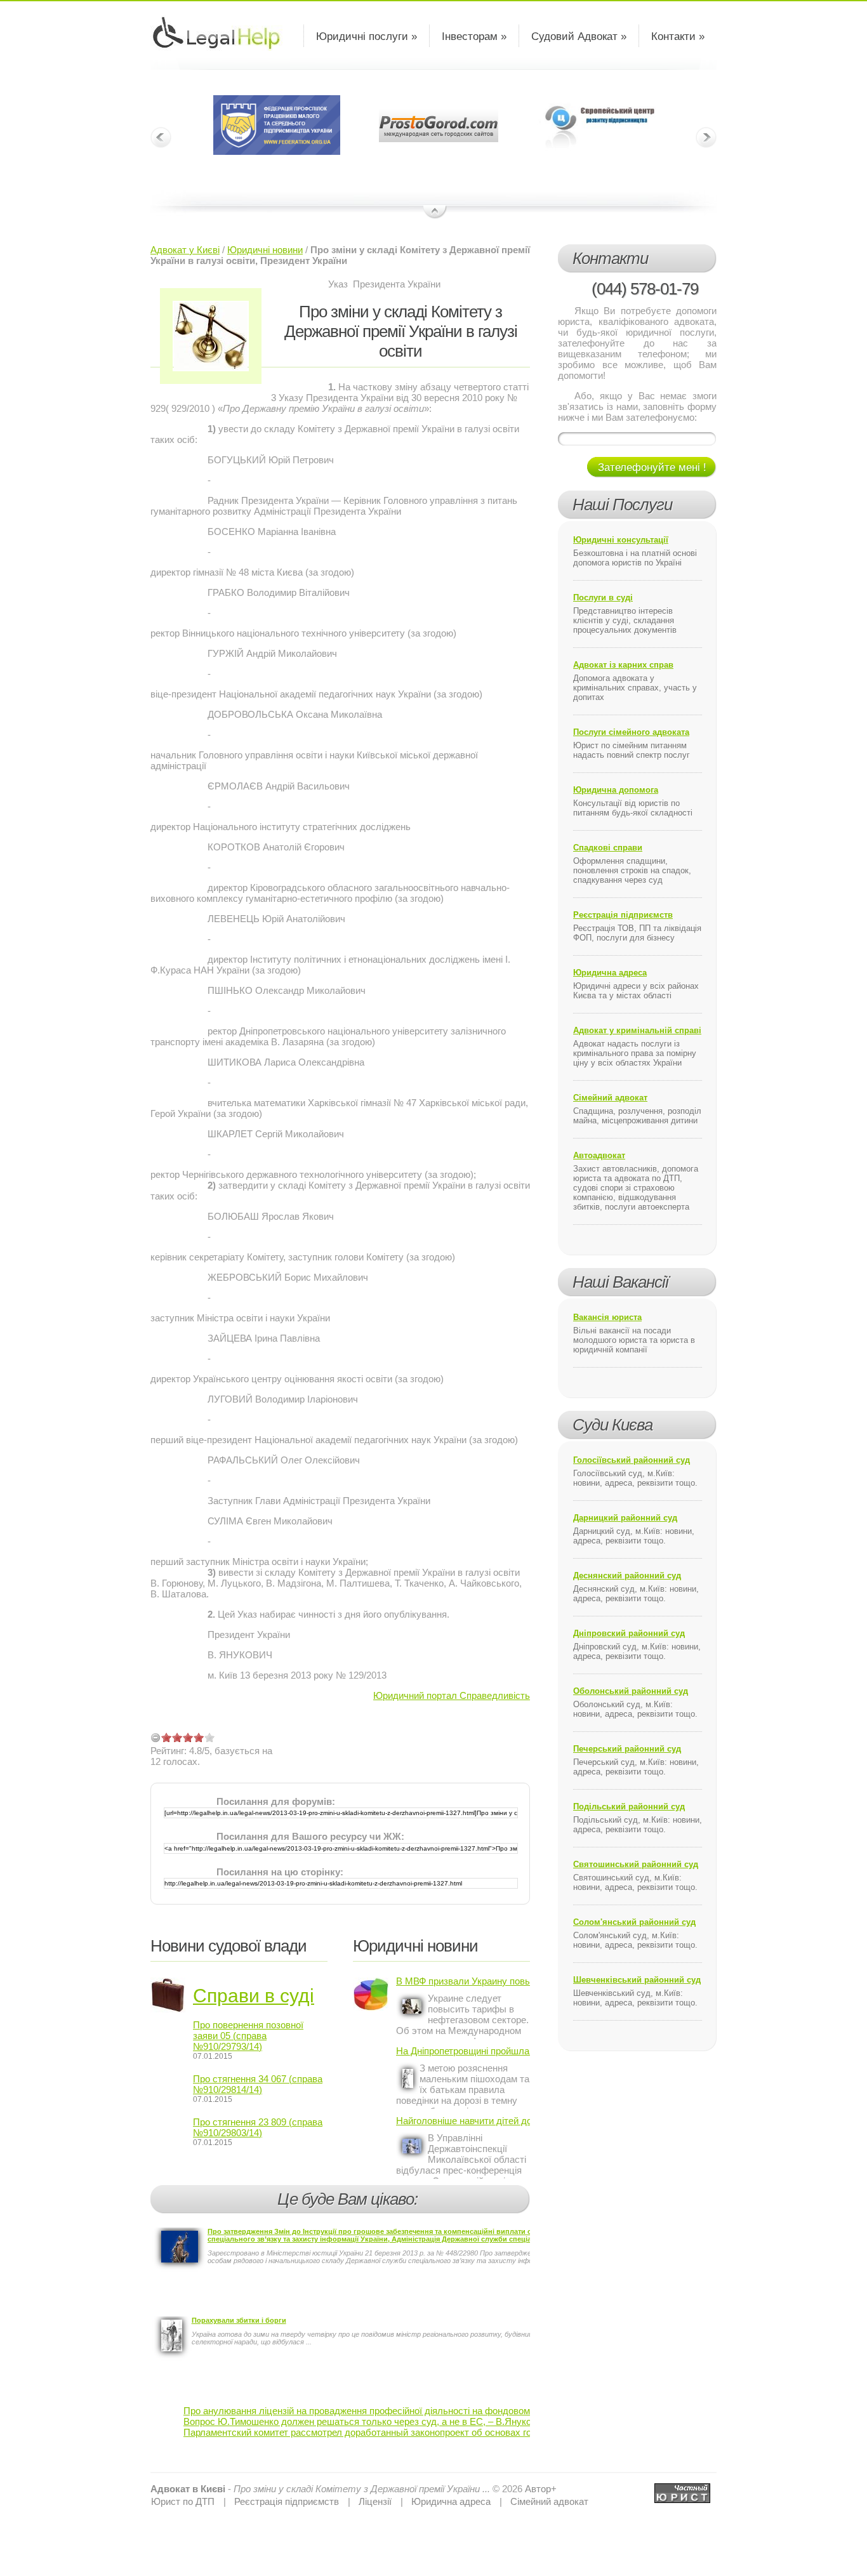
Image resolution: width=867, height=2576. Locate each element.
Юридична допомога (616, 790)
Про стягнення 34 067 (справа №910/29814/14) (258, 2084)
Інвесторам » (474, 36)
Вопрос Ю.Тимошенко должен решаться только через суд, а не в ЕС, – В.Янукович (365, 2421)
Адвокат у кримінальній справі (637, 1030)
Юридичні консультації (621, 540)
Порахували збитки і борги (239, 2320)
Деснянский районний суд (627, 1575)
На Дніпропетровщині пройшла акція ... (463, 2051)
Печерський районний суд (627, 1749)
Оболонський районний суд (631, 1691)
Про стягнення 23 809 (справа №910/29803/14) (258, 2127)
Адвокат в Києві (188, 2489)
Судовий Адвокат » (579, 36)
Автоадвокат (599, 1155)
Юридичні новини (265, 250)
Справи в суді (254, 1996)
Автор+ (541, 2489)
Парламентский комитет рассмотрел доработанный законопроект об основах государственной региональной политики (442, 2432)
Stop (435, 213)
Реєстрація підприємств (623, 915)
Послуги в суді (603, 598)
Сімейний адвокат (610, 1098)
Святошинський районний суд (636, 1864)
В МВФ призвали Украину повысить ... (463, 1981)
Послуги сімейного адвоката (631, 732)
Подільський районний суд (629, 1807)
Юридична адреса (610, 973)
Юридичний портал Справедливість (452, 1695)
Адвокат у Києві (185, 250)
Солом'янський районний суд (634, 1922)
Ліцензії (375, 2501)
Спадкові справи (608, 848)
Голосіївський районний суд (632, 1460)
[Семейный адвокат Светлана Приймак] (682, 2489)
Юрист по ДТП (183, 2501)
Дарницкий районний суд (625, 1518)
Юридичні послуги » (367, 36)
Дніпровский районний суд (629, 1633)
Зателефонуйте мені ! (652, 467)
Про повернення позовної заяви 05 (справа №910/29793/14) (248, 2036)
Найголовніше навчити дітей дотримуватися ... (463, 2121)
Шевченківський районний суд (637, 1980)
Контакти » (678, 36)
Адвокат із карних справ (623, 665)
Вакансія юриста (607, 1317)
